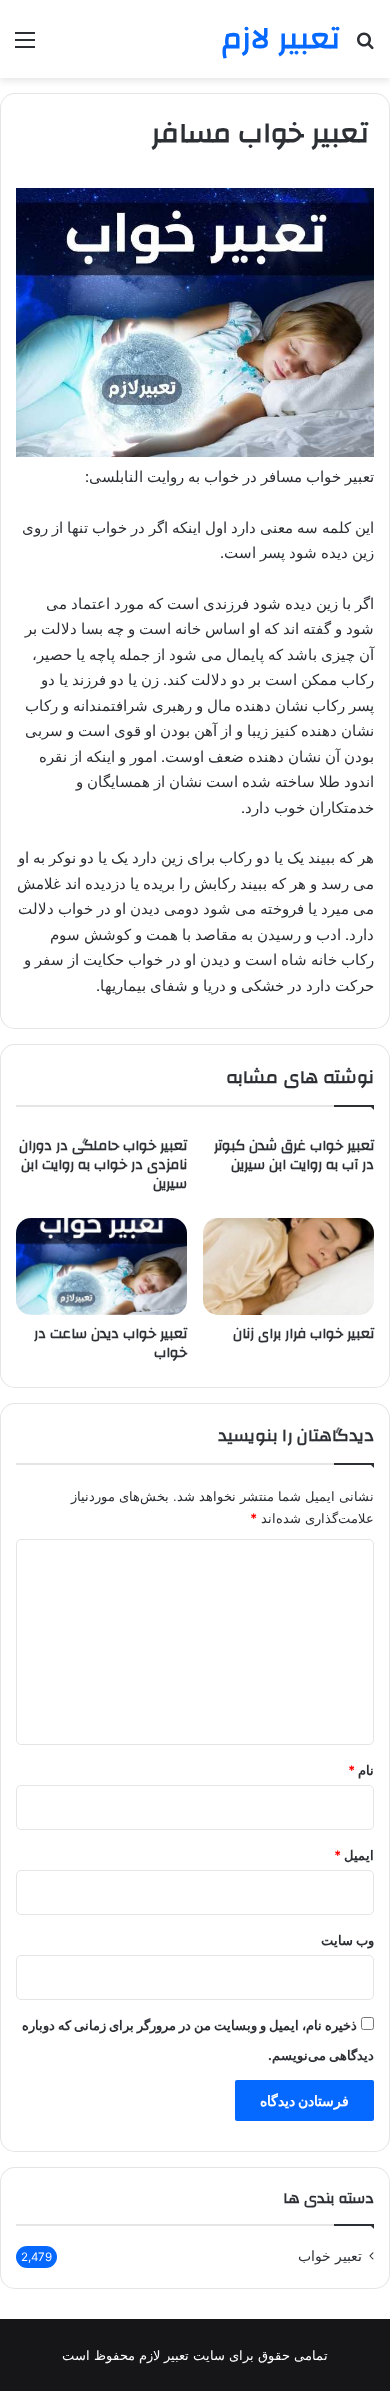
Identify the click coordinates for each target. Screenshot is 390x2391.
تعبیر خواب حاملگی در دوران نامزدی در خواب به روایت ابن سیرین (103, 1165)
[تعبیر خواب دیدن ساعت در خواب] (101, 1266)
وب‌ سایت (347, 1940)
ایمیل (354, 1855)
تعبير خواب (330, 2256)
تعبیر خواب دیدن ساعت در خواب (110, 1343)
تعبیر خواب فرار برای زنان (303, 1334)
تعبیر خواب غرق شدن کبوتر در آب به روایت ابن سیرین (294, 1155)
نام (361, 1770)
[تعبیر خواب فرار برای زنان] (288, 1266)
